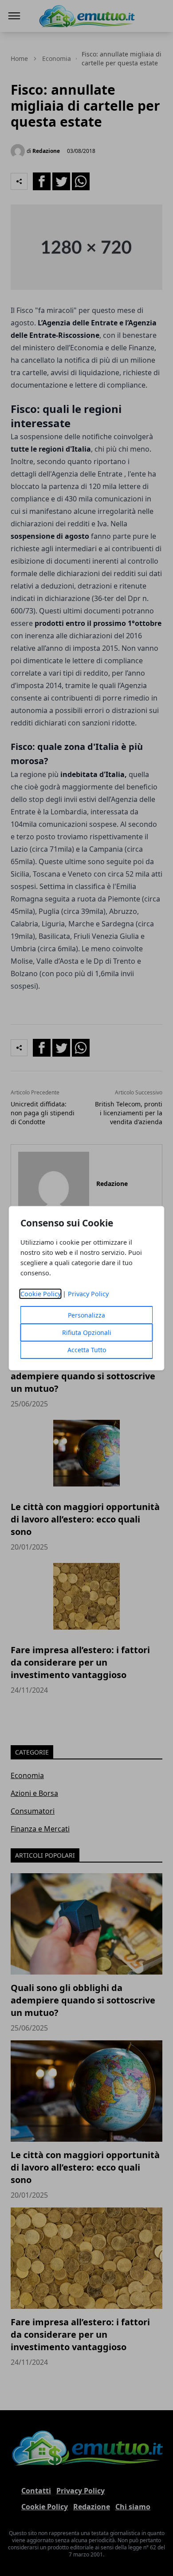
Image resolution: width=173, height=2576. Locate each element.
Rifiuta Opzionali (87, 1332)
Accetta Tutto (87, 1350)
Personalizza (86, 1315)
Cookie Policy (41, 1294)
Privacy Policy (88, 1294)
